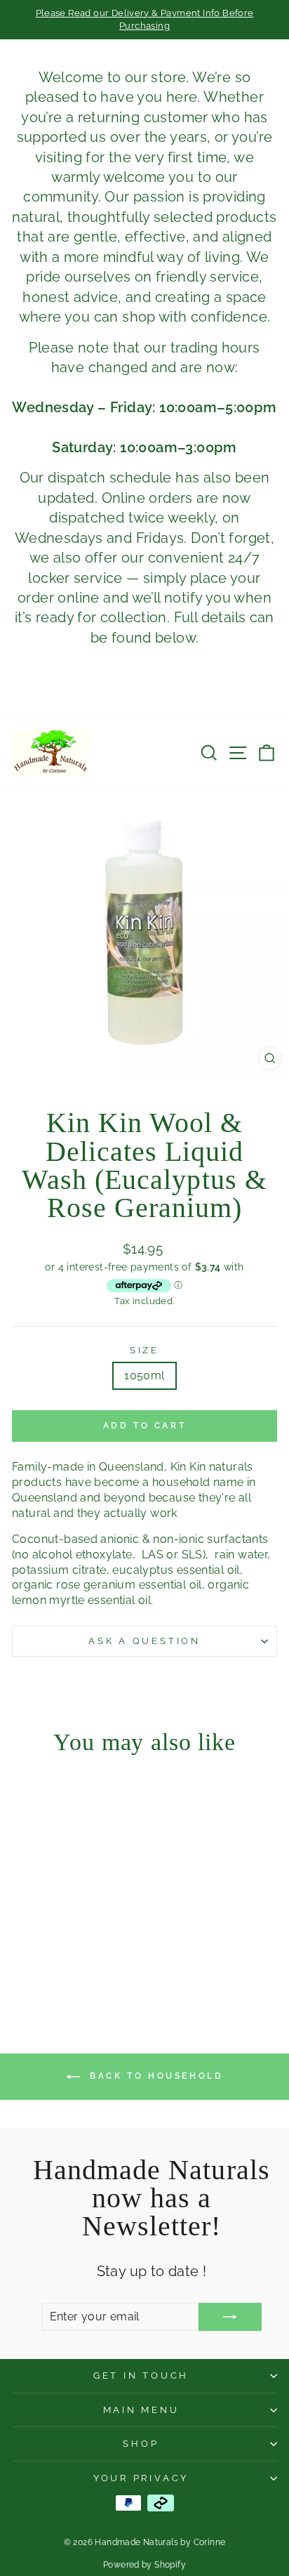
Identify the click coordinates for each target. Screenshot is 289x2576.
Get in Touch (141, 2375)
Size (144, 1350)
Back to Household (155, 2076)
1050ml (144, 1375)
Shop (141, 2444)
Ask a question (144, 1641)
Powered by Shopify (144, 2565)
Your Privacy (141, 2478)
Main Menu (141, 2410)
